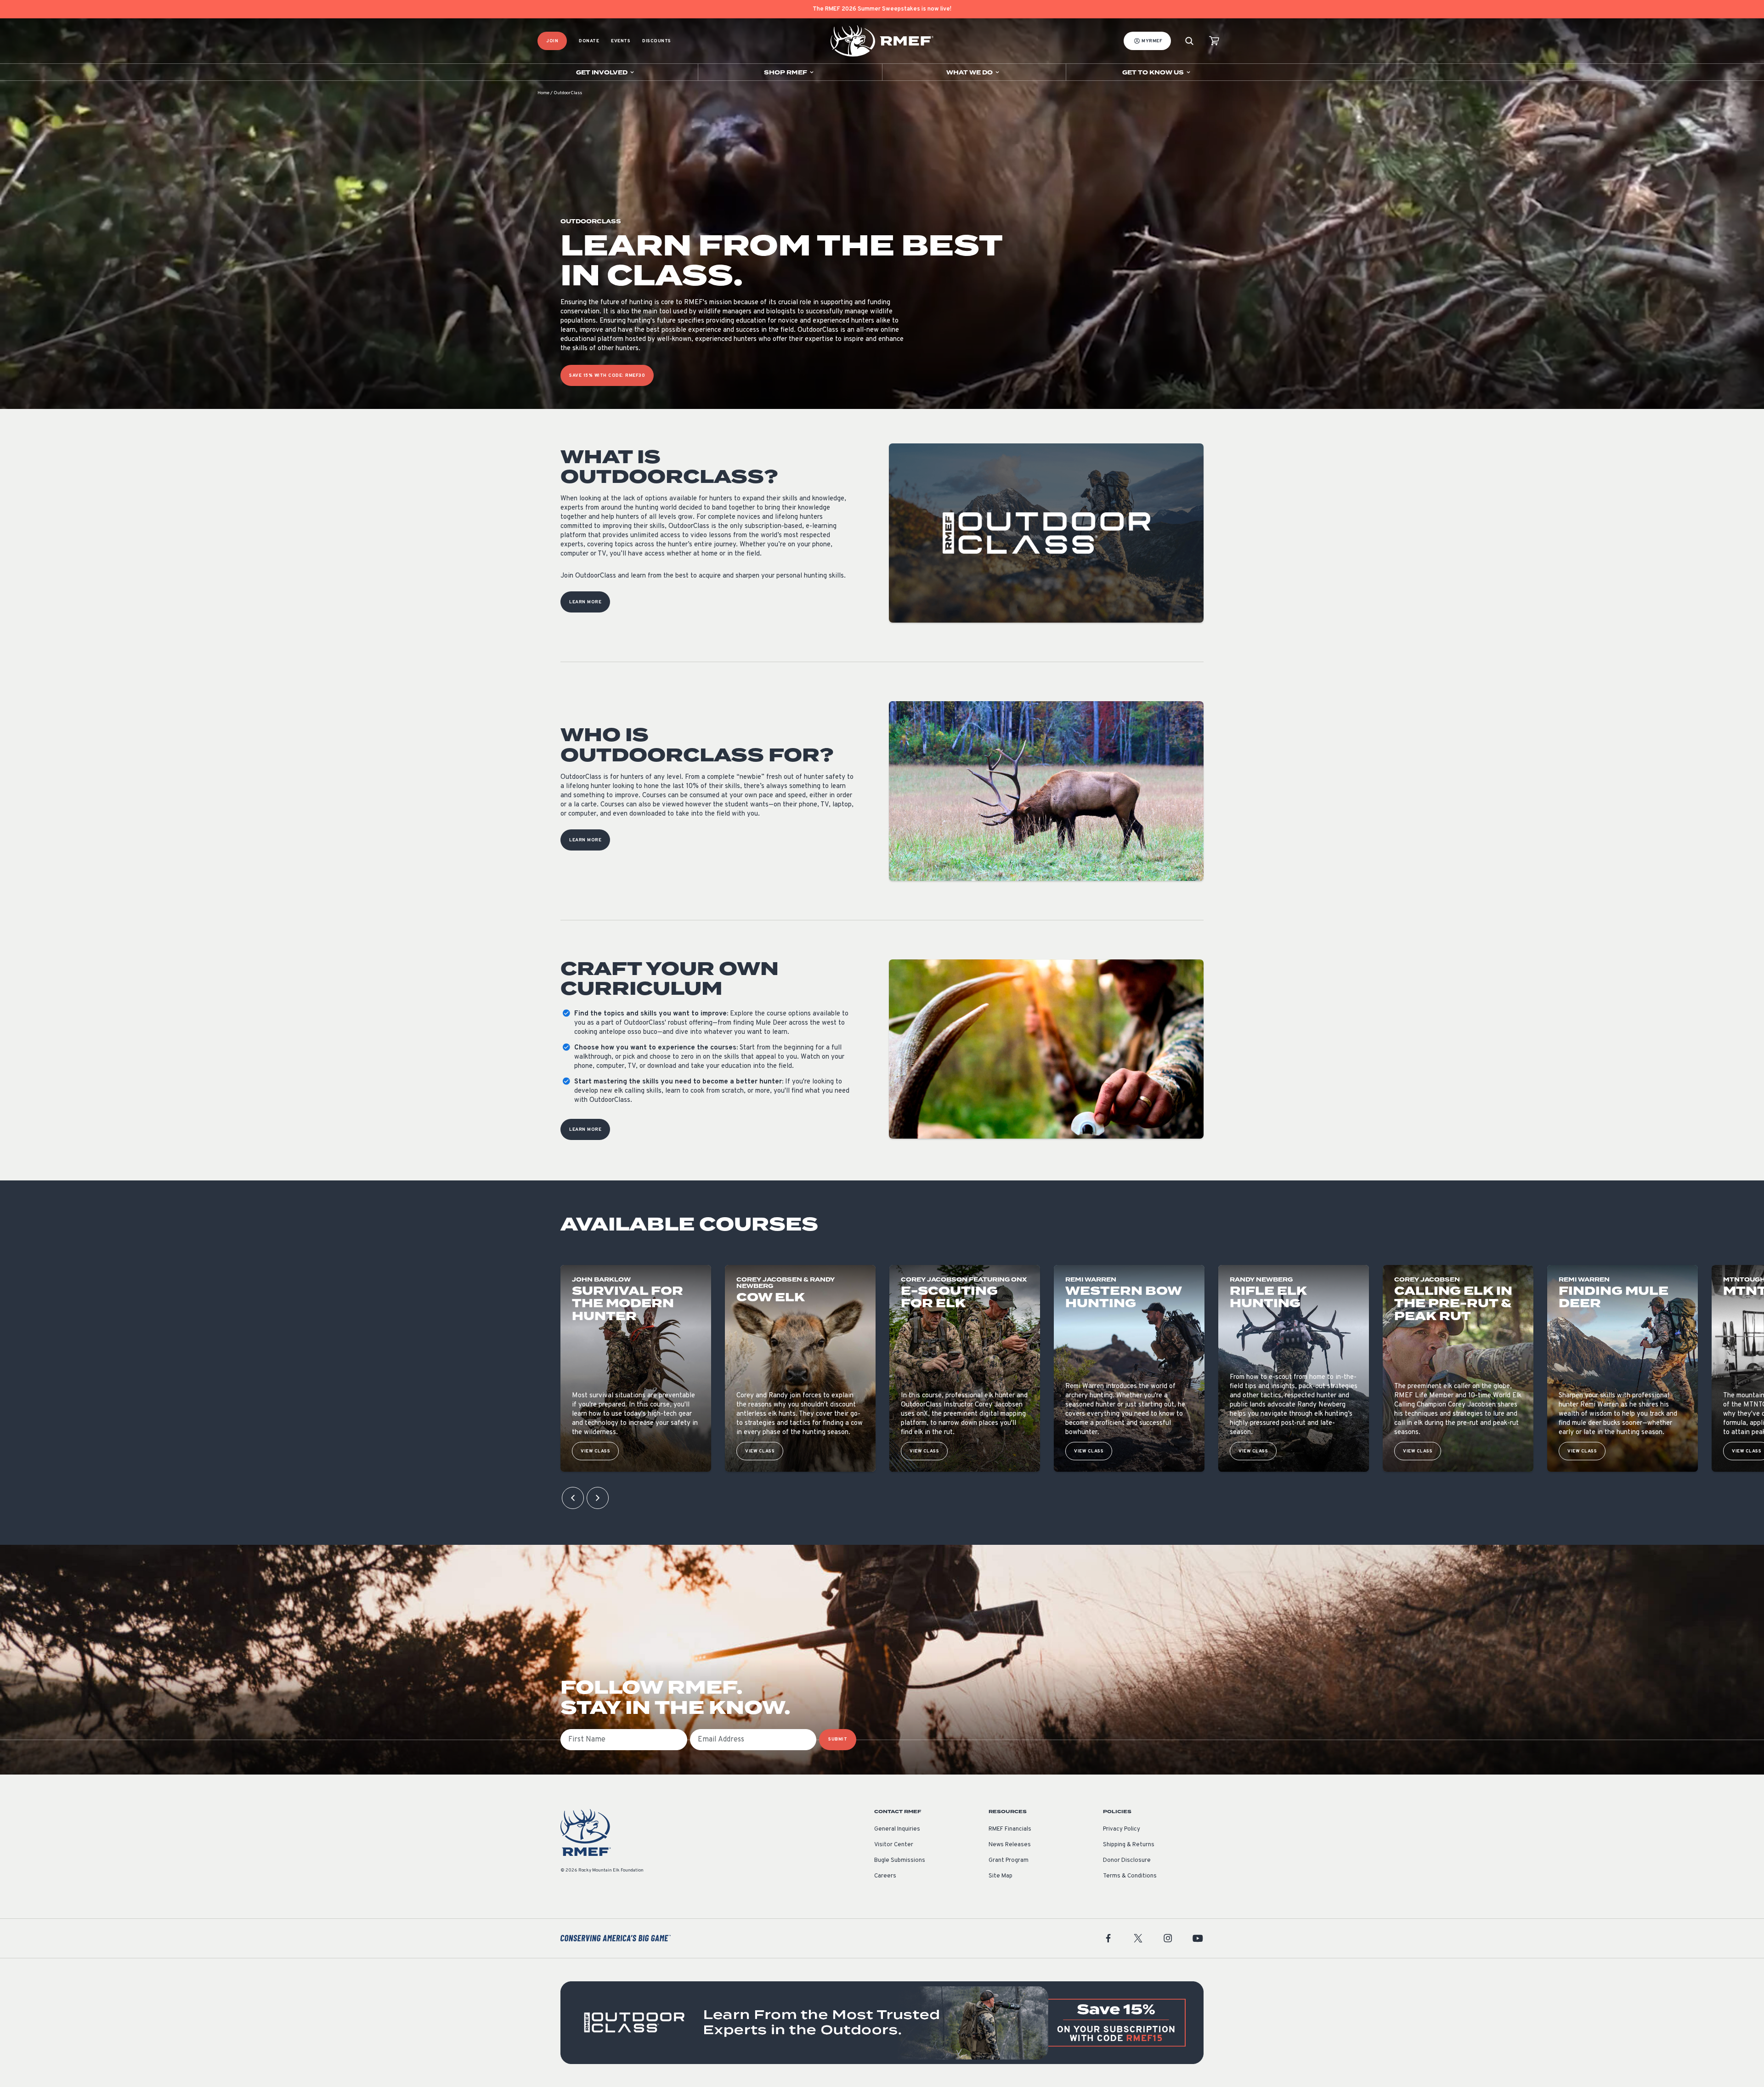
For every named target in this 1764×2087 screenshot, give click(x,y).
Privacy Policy (1122, 1829)
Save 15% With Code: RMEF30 (607, 376)
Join (552, 41)
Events (621, 41)
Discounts (657, 41)
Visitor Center (894, 1845)
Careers (885, 1876)
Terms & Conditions (1130, 1876)
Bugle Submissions (900, 1860)
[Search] (1189, 41)
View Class (595, 1451)
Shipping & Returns (1129, 1845)
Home (543, 93)
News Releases (1010, 1845)
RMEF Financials (1010, 1829)
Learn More (585, 602)
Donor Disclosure (1127, 1860)
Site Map (1001, 1876)
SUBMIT (838, 1739)
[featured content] (882, 2023)
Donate (589, 41)
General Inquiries (897, 1829)
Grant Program (1009, 1860)
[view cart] (1214, 41)
